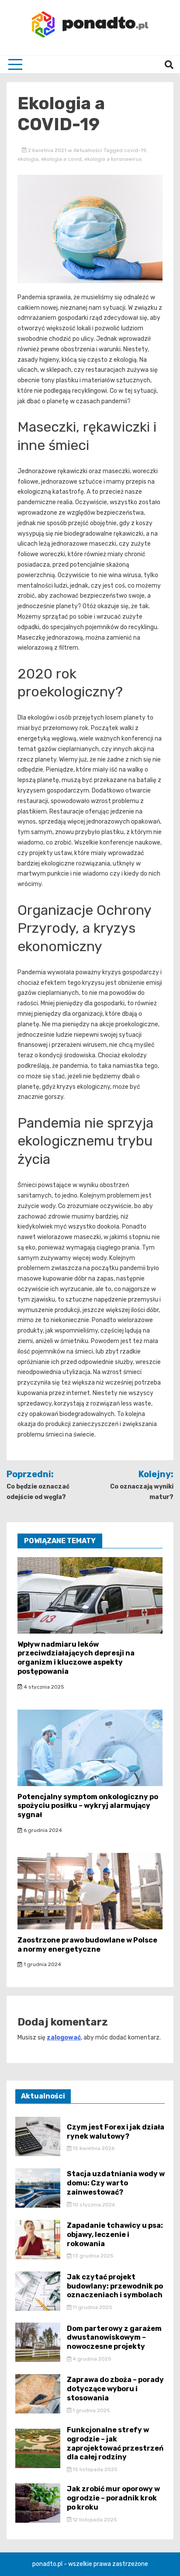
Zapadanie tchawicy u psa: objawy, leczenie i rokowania (115, 2235)
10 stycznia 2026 (93, 2205)
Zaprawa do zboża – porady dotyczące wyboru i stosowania (115, 2389)
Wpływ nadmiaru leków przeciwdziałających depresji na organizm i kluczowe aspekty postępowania (76, 1658)
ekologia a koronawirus (113, 159)
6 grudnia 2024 (42, 1830)
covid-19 (135, 150)
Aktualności (88, 150)
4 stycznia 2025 (43, 1687)
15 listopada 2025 (94, 2469)
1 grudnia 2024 (42, 1964)
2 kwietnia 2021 (47, 150)
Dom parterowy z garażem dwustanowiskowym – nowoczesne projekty (114, 2338)
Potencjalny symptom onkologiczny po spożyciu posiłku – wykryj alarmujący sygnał (88, 1806)
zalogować (64, 2038)
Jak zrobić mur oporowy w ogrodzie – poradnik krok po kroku (113, 2498)
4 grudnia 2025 (91, 2359)
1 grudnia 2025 (91, 2410)
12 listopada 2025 (94, 2520)
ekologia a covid (61, 159)
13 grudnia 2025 (92, 2256)
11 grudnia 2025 (92, 2307)
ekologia (28, 159)
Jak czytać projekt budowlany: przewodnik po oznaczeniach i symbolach (115, 2286)
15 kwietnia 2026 (93, 2148)
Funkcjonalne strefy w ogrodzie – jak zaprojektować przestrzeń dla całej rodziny (115, 2443)
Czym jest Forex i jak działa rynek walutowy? (116, 2132)
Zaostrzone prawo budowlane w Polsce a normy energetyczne (87, 1945)
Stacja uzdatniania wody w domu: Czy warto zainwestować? (116, 2183)
